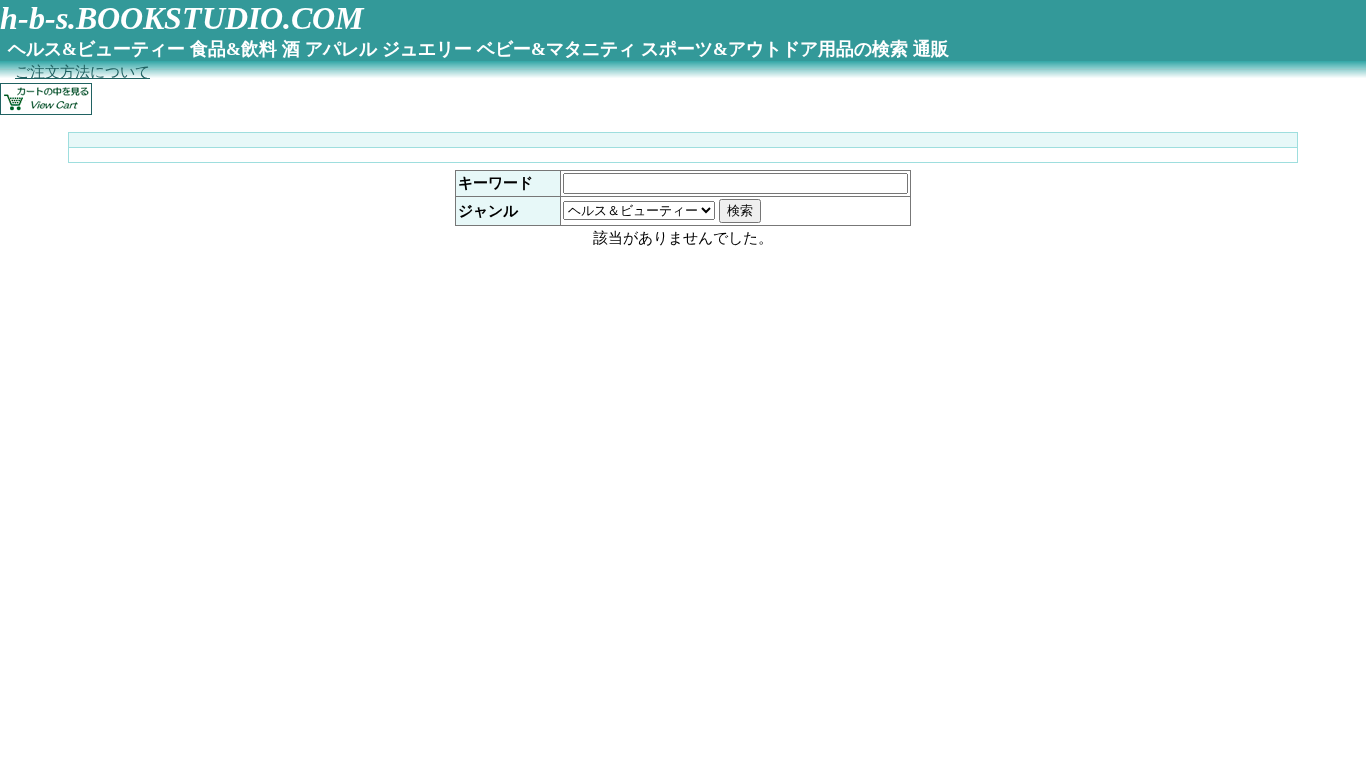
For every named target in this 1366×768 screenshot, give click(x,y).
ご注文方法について (82, 72)
